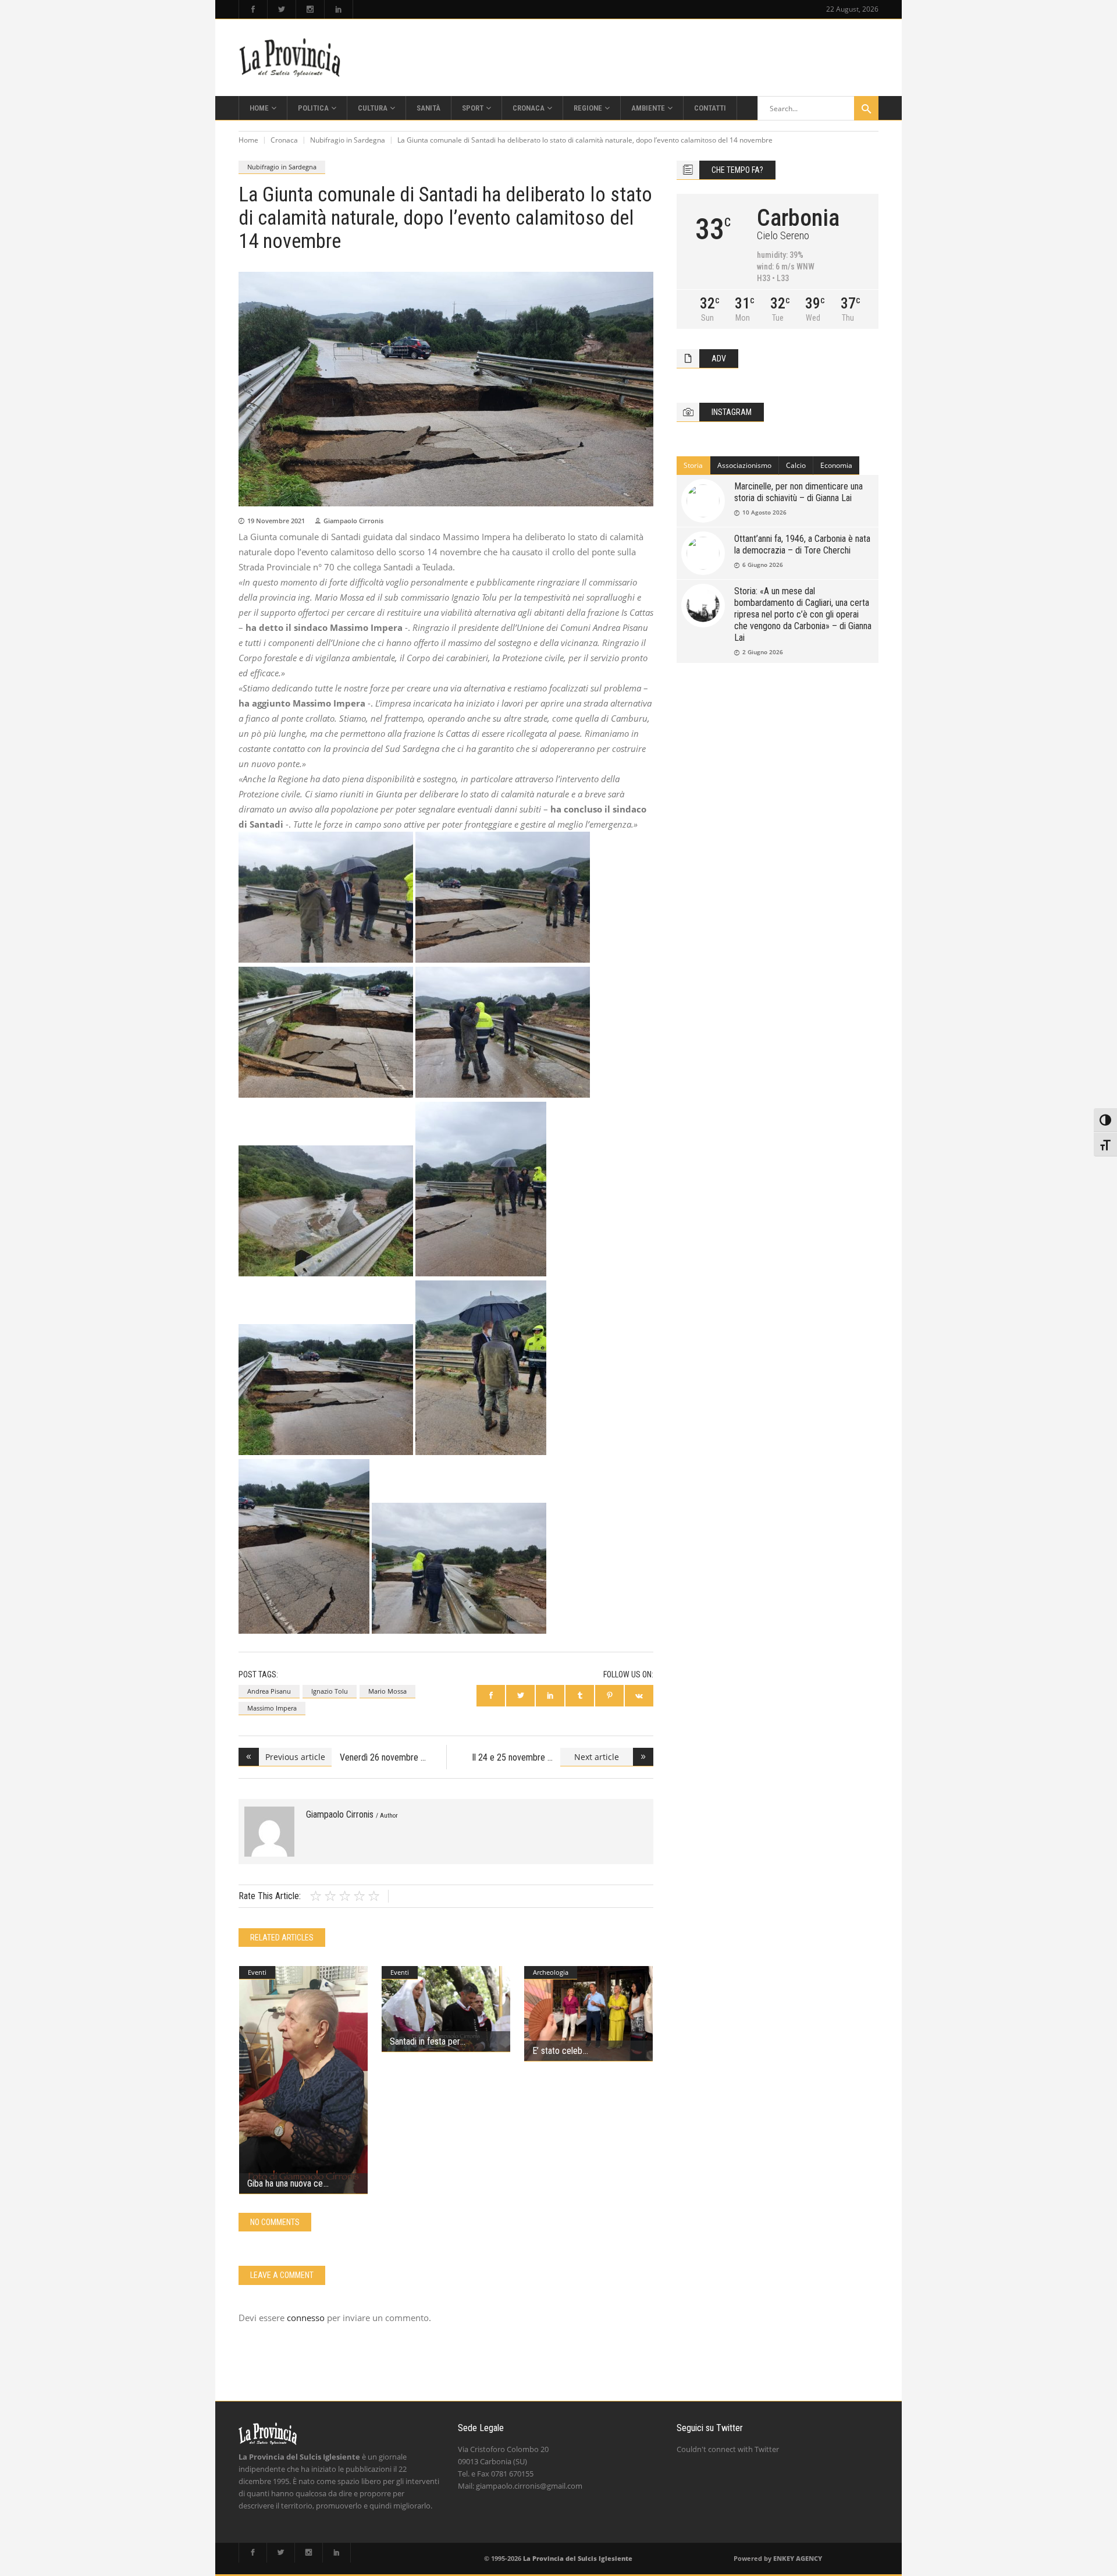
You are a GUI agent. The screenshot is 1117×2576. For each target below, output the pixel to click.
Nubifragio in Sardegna (348, 140)
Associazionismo (744, 465)
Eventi (257, 1972)
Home (248, 140)
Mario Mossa (387, 1691)
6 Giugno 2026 (763, 565)
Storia (693, 465)
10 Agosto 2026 (764, 512)
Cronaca (284, 140)
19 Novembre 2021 (276, 521)
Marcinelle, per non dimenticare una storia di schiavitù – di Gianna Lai (798, 492)
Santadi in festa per (425, 2041)
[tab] (693, 466)
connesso (306, 2318)
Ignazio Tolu (330, 1691)
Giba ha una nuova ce (285, 2183)
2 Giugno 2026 (763, 652)
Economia (836, 465)
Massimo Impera (272, 1708)
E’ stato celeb (557, 2051)
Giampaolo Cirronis (353, 521)
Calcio (796, 465)
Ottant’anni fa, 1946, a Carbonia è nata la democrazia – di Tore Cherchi (802, 544)
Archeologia (551, 1972)
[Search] (866, 108)
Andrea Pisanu (269, 1691)
